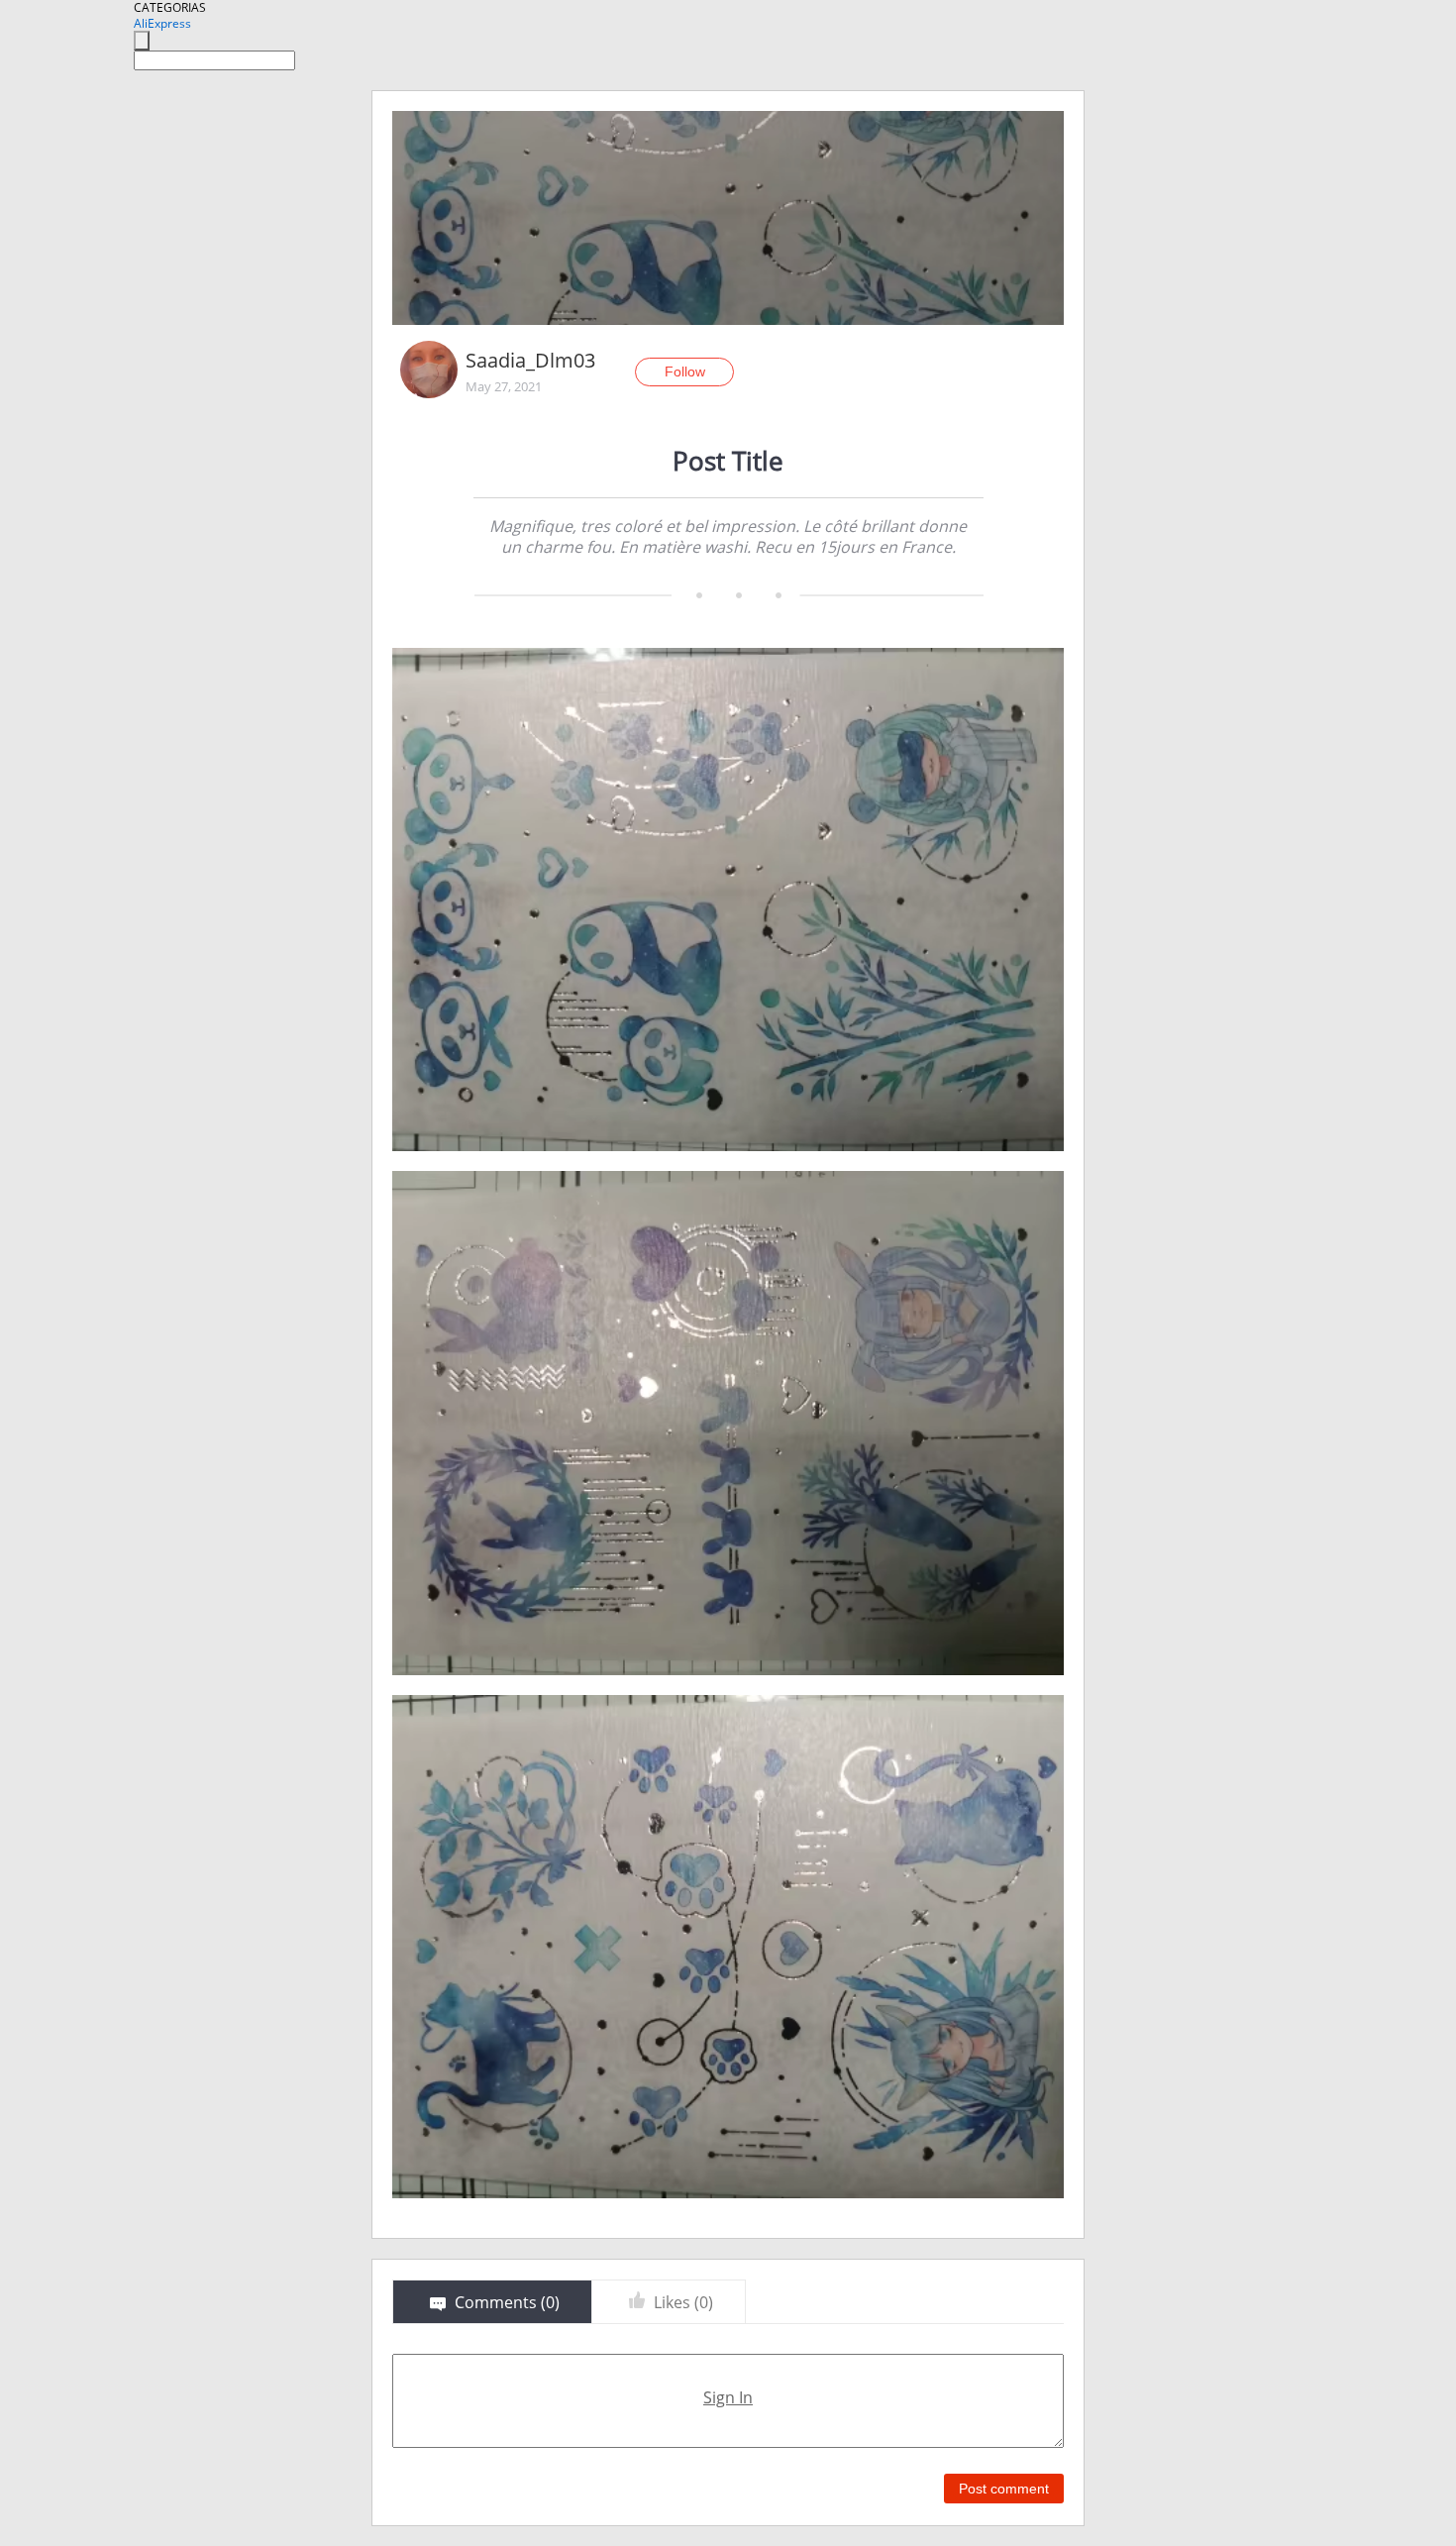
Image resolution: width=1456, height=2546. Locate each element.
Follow (685, 371)
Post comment (1004, 2489)
